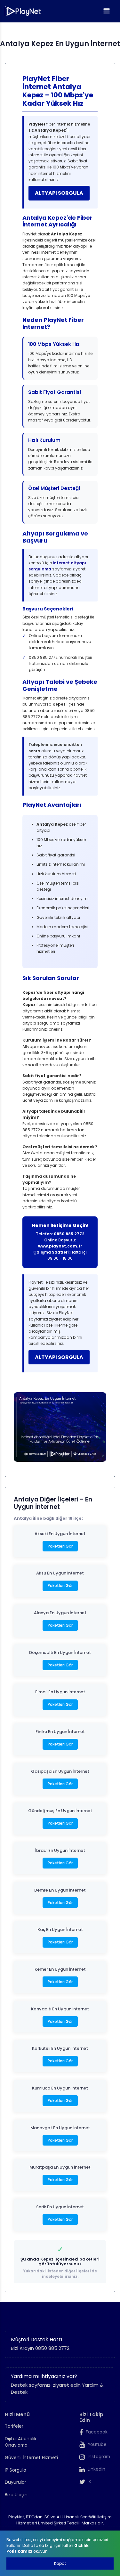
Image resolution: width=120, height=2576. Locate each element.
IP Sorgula (16, 2470)
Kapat (60, 2563)
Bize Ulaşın (16, 2495)
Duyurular (16, 2482)
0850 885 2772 (69, 1234)
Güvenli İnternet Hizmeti (31, 2458)
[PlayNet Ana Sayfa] (23, 11)
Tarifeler (14, 2426)
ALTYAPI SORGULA (59, 193)
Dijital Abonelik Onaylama (21, 2442)
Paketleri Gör (60, 1546)
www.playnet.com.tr (60, 1246)
